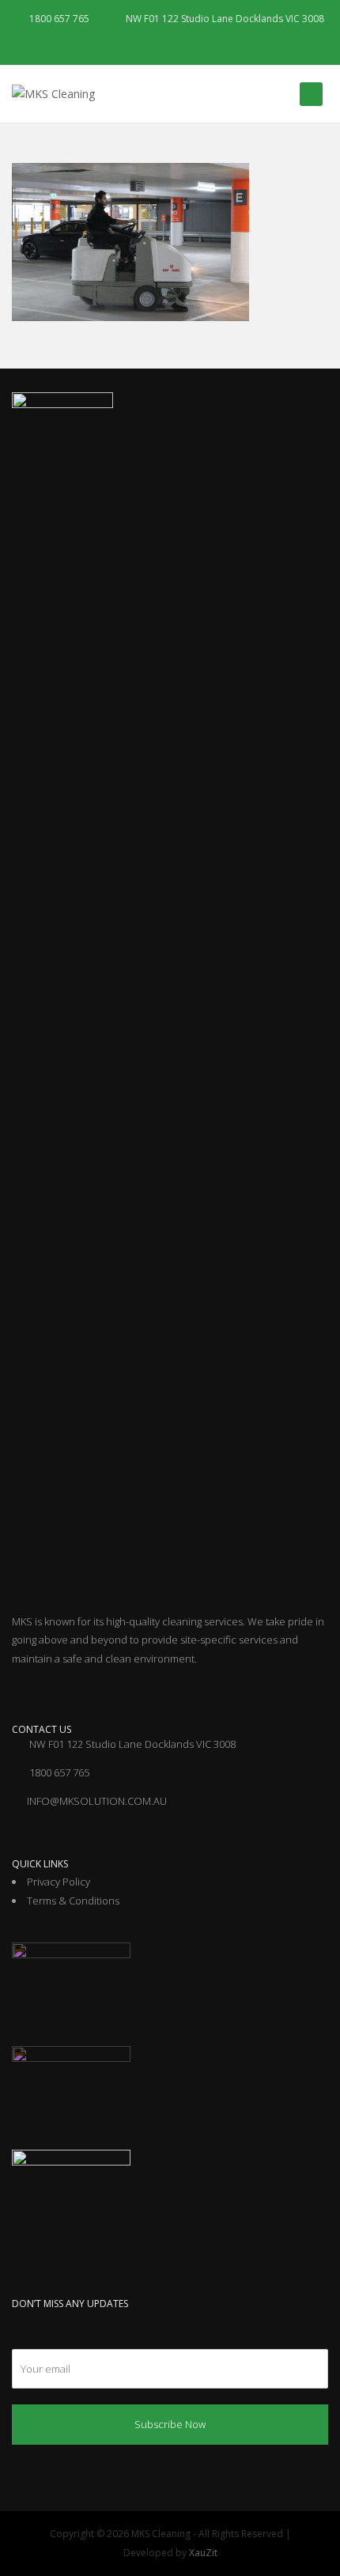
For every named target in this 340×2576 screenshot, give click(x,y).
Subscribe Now (170, 2424)
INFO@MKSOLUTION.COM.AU (97, 1801)
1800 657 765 (58, 19)
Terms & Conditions (73, 1901)
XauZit (203, 2553)
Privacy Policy (59, 1882)
